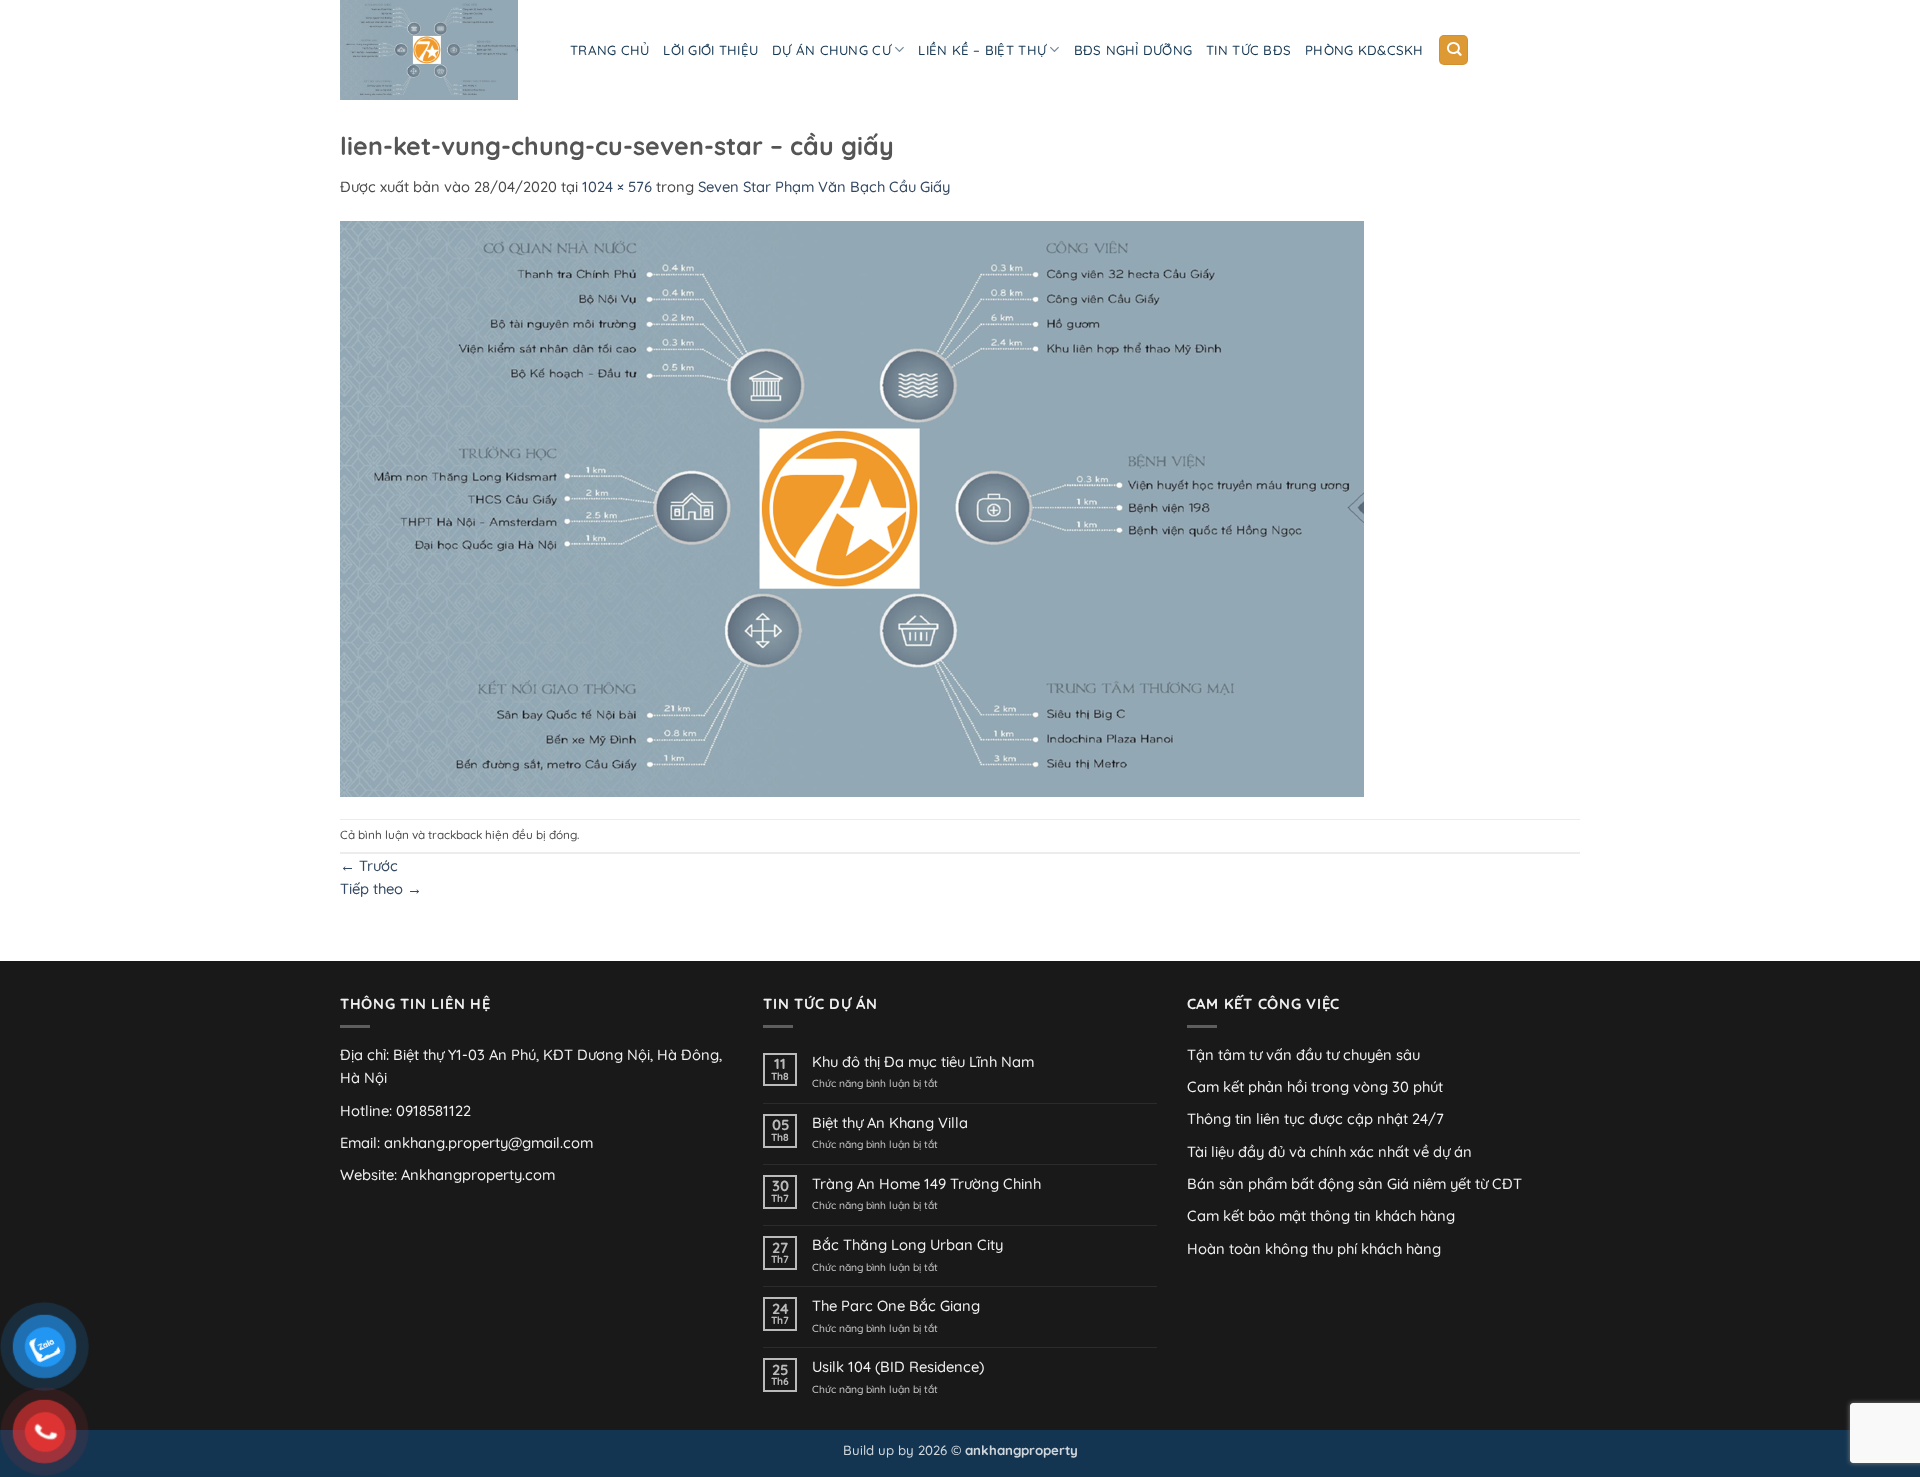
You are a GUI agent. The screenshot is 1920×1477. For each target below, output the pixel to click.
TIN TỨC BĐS (1248, 50)
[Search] (1453, 50)
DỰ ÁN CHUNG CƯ (831, 50)
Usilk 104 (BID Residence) (898, 1367)
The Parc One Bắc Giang (896, 1306)
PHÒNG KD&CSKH (1364, 50)
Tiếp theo (381, 888)
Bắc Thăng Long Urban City (907, 1245)
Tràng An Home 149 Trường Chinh (926, 1184)
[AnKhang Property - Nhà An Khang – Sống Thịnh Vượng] (440, 50)
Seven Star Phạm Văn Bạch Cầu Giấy (824, 186)
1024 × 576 (617, 186)
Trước (369, 865)
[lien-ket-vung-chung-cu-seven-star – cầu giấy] (852, 506)
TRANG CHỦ (609, 50)
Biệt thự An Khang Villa (890, 1123)
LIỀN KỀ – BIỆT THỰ (982, 50)
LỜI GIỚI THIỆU (710, 50)
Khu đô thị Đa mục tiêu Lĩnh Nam (923, 1062)
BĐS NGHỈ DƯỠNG (1133, 50)
